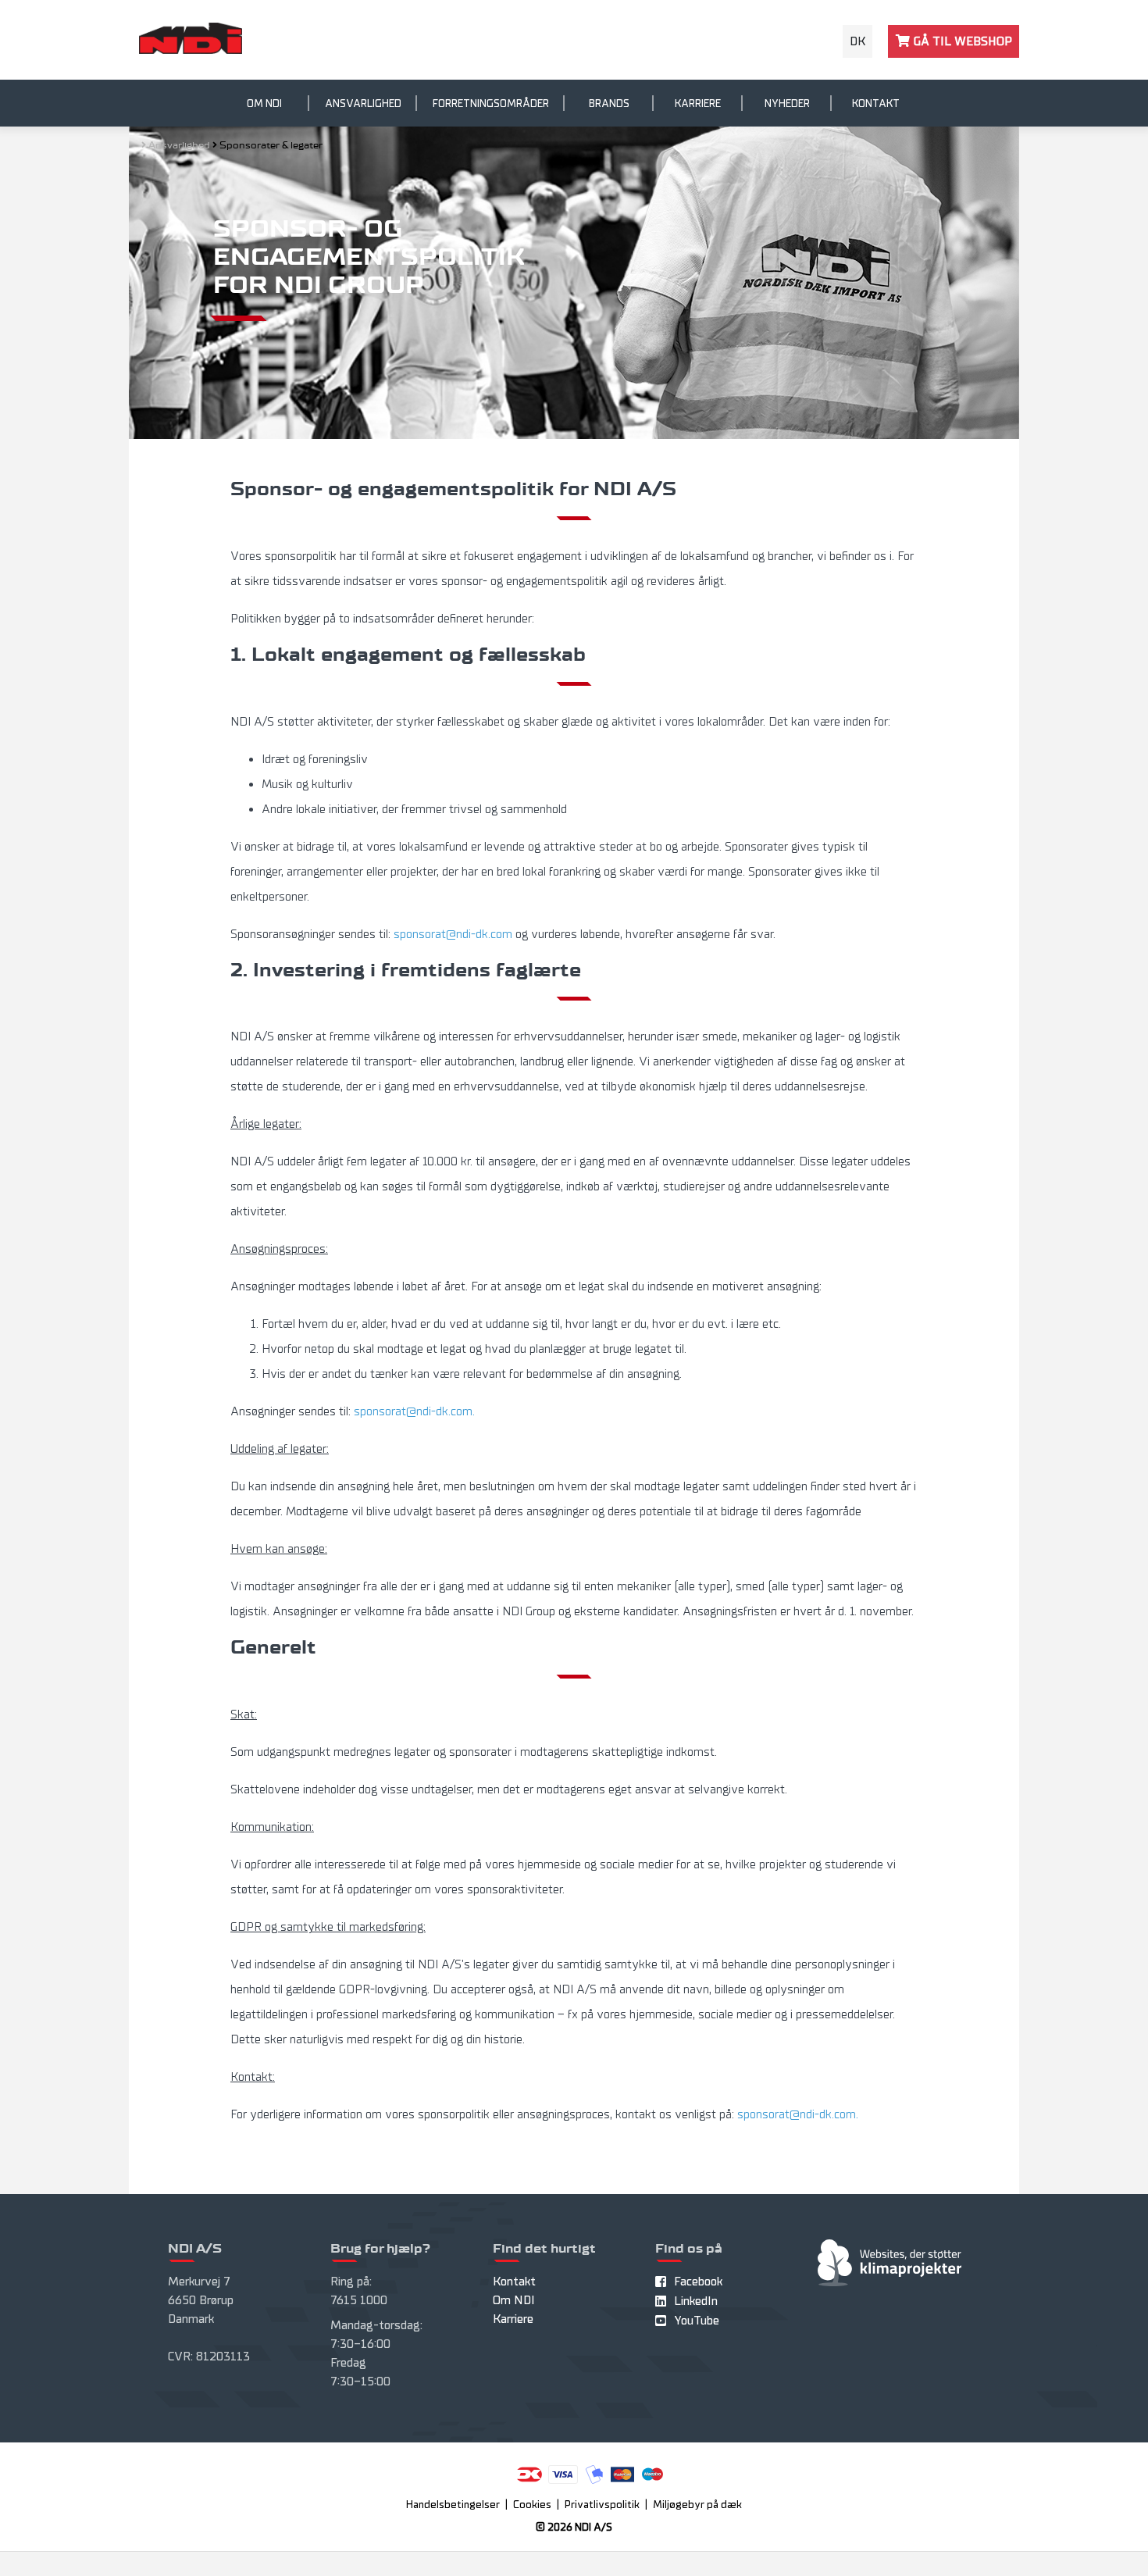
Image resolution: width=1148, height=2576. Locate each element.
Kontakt (876, 103)
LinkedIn (696, 2301)
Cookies (532, 2505)
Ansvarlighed (363, 103)
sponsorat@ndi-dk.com (453, 934)
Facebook (698, 2282)
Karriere (698, 103)
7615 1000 (359, 2300)
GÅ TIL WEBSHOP (961, 41)
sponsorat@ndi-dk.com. (414, 1411)
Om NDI (264, 103)
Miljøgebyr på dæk (697, 2505)
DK (857, 41)
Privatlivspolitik (602, 2505)
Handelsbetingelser (453, 2505)
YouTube (697, 2321)
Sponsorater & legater (271, 146)
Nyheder (787, 103)
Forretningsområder (491, 103)
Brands (609, 103)
